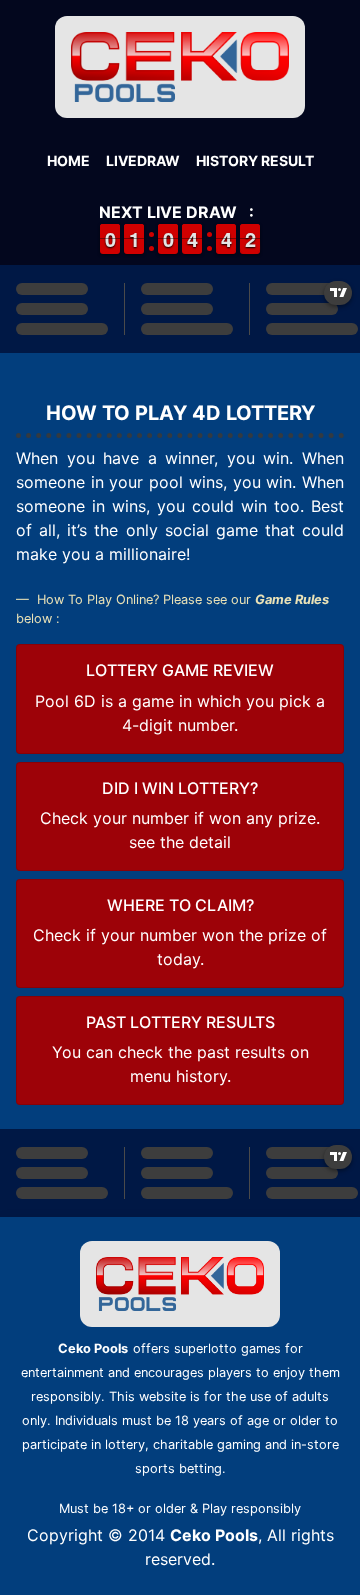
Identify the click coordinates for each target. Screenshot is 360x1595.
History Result (255, 160)
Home (68, 160)
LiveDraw (143, 160)
